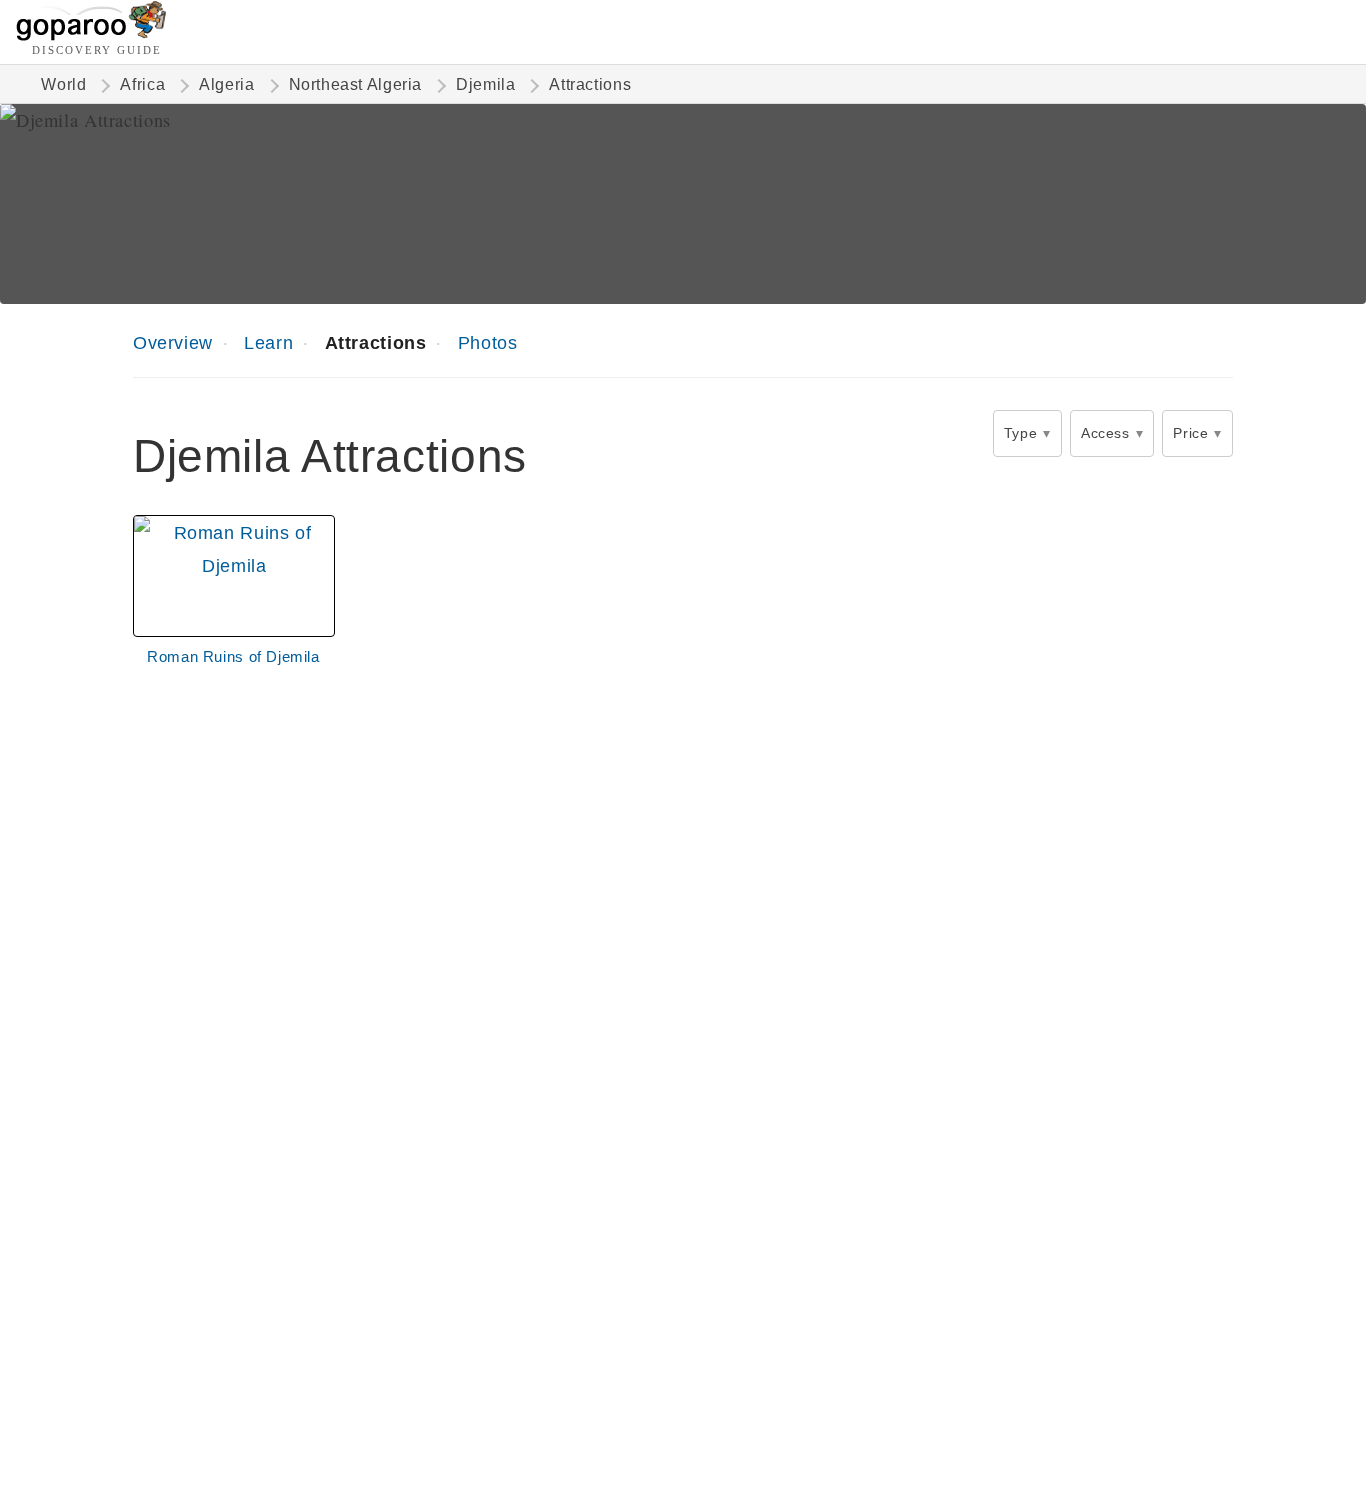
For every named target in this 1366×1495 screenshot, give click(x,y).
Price (1190, 433)
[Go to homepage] (91, 35)
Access (1105, 433)
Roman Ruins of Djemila (233, 656)
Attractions (376, 342)
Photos (488, 342)
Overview (173, 342)
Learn (268, 342)
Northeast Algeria (356, 84)
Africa (142, 84)
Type (1020, 433)
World (63, 84)
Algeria (226, 84)
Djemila (485, 84)
